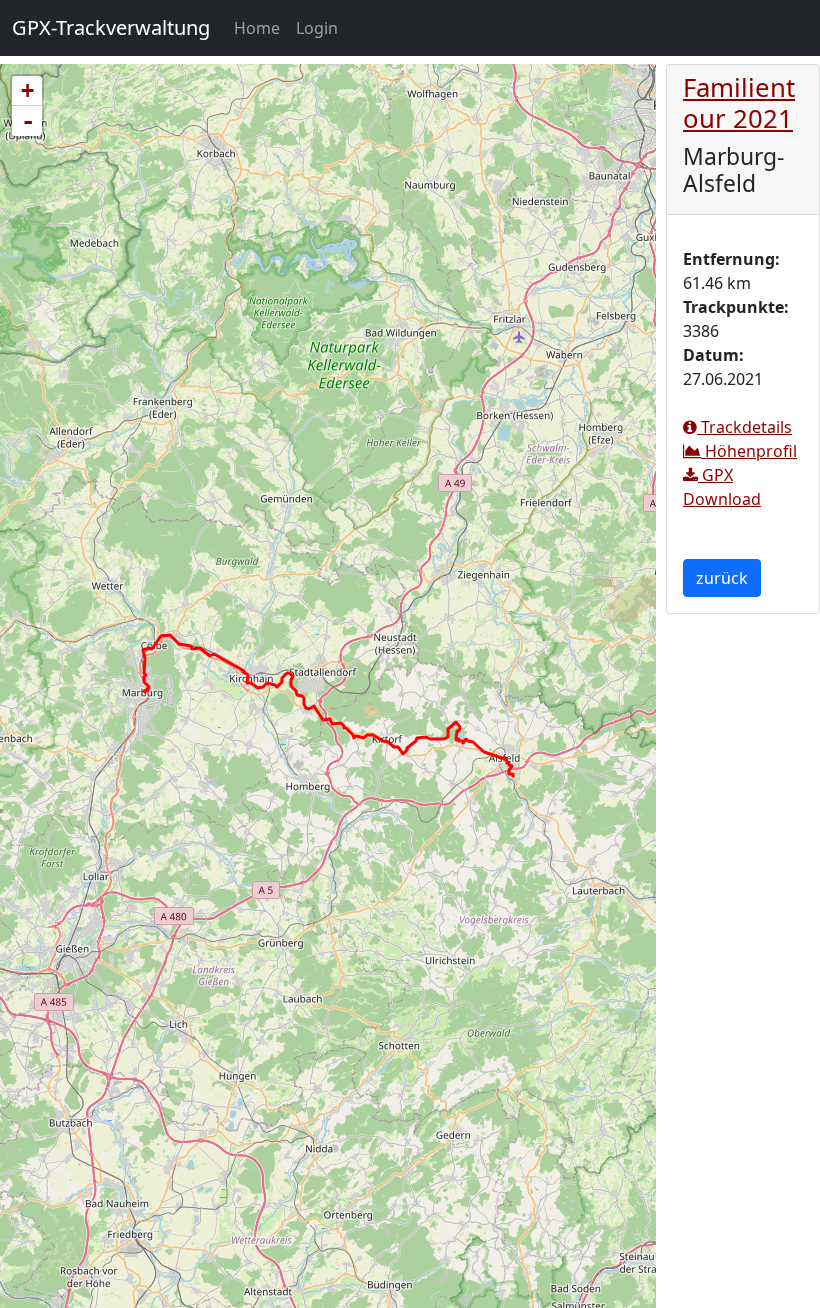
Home (261, 27)
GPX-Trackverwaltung (111, 27)
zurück (722, 578)
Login (317, 28)
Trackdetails (744, 427)
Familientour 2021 (739, 103)
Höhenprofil (749, 451)
